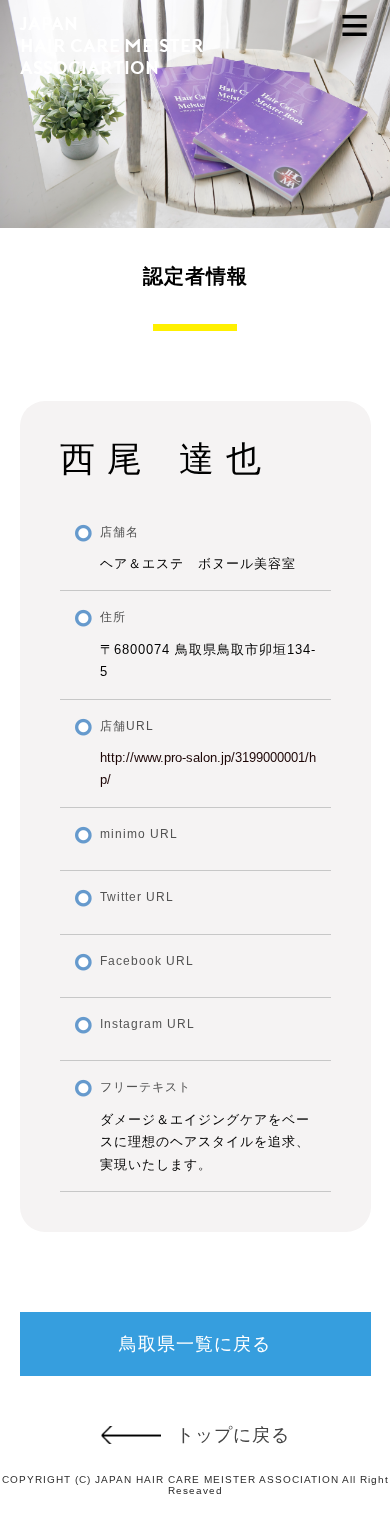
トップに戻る (233, 1435)
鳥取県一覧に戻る (195, 1344)
